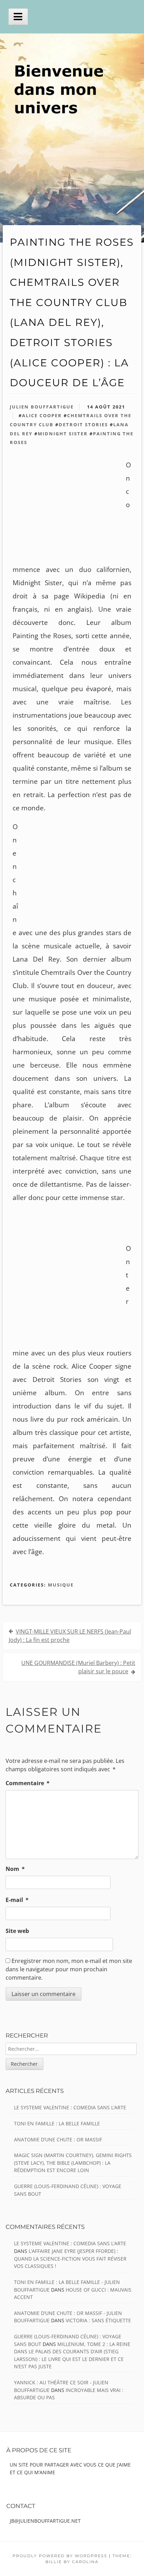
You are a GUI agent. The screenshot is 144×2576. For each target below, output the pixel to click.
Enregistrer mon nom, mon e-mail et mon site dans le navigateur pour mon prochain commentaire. (69, 1969)
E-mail (17, 1900)
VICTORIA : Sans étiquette (98, 2320)
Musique (61, 1585)
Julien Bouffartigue (42, 407)
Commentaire (28, 1783)
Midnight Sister (63, 434)
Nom (15, 1869)
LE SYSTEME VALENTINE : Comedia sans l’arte (70, 2107)
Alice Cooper (42, 415)
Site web (17, 1931)
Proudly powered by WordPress (60, 2556)
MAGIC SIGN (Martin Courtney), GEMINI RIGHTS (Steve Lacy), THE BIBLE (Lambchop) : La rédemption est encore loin (73, 2163)
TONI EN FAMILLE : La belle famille (57, 2123)
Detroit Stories (83, 425)
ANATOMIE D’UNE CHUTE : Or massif (58, 2139)
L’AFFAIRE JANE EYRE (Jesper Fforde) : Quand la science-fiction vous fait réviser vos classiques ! (70, 2258)
